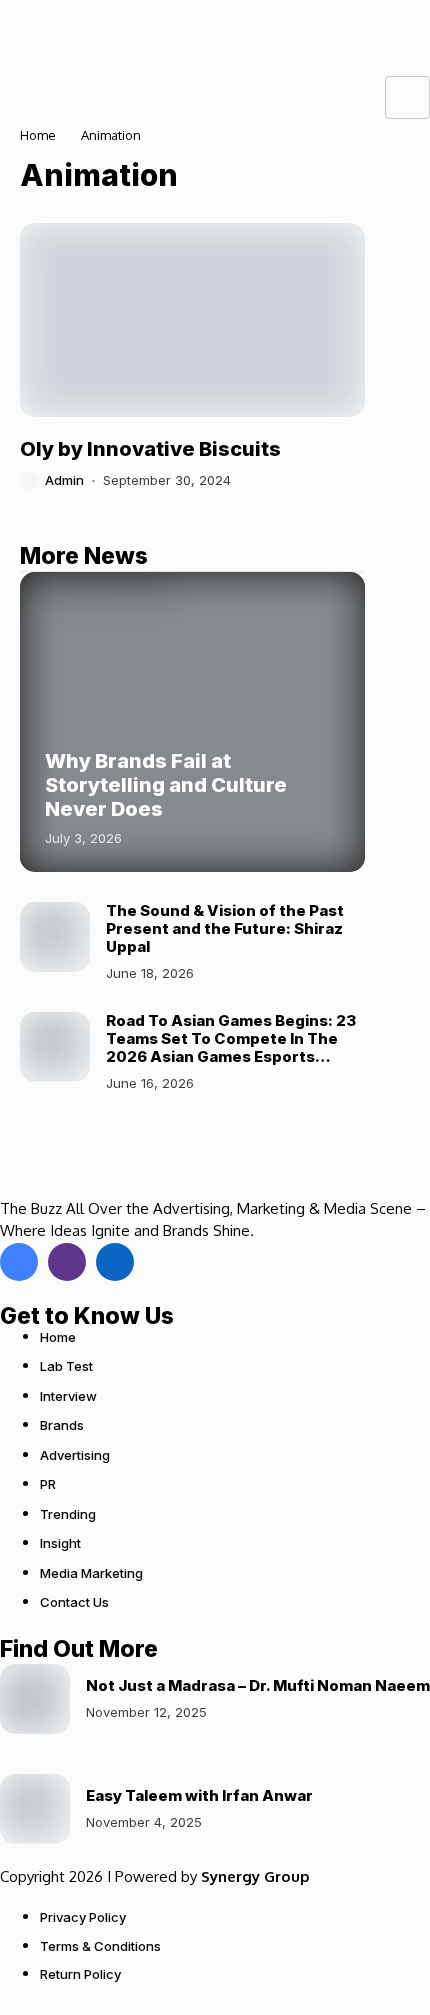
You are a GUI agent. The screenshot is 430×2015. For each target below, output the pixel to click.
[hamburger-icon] (407, 97)
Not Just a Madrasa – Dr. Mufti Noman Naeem (258, 1685)
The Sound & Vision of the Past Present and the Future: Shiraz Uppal (225, 928)
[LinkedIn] (115, 1262)
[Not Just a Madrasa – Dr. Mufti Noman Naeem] (35, 1699)
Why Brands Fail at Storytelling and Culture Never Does (166, 785)
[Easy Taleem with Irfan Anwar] (35, 1809)
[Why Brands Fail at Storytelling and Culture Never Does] (192, 722)
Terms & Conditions (100, 1946)
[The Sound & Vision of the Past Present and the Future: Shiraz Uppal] (55, 937)
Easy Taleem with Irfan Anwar (199, 1795)
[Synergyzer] (55, 38)
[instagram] (67, 1262)
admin (64, 480)
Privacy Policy (83, 1917)
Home (38, 135)
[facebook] (19, 1262)
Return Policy (80, 1974)
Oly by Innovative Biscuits (150, 449)
